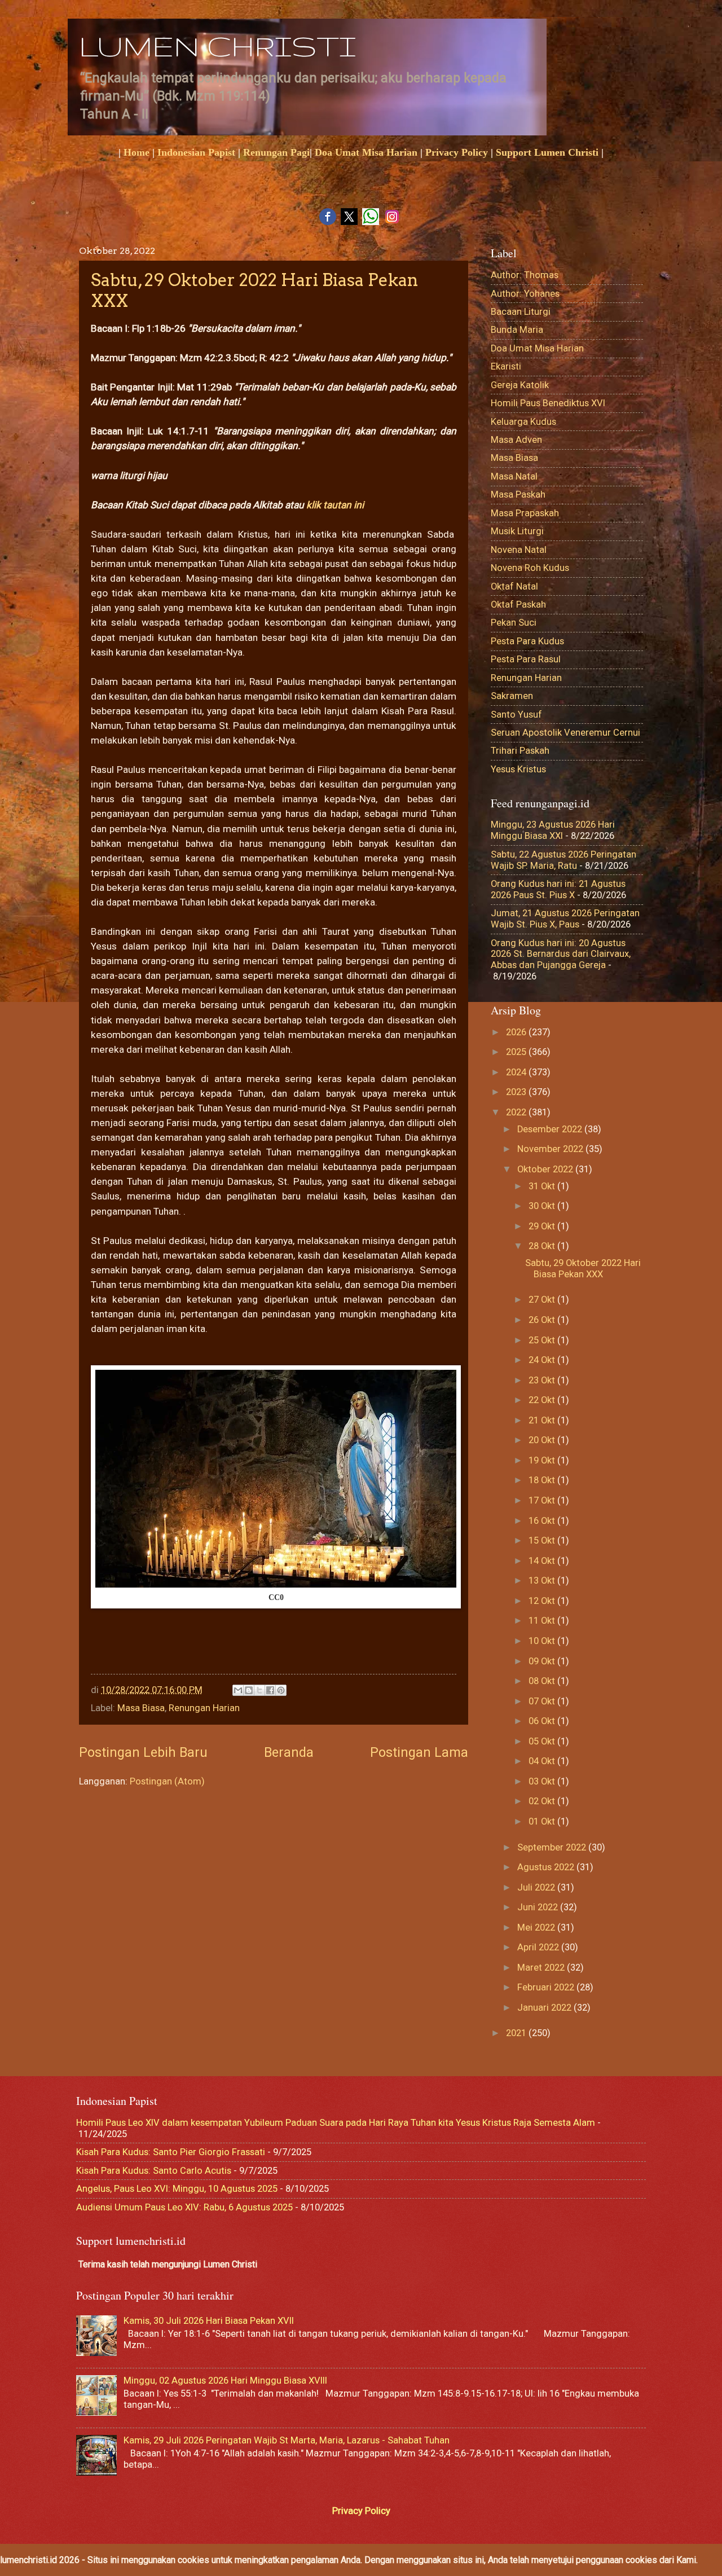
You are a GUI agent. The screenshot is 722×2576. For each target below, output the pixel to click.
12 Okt (543, 1601)
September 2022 (553, 1847)
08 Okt (543, 1681)
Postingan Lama (419, 1752)
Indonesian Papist (196, 152)
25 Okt (543, 1340)
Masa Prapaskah (525, 513)
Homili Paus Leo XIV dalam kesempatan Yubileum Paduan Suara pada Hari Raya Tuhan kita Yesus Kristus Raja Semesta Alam (336, 2123)
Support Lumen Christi (547, 152)
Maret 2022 (542, 1968)
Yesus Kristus (518, 769)
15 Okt (543, 1540)
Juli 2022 (537, 1887)
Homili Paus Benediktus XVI (548, 403)
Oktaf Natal (514, 586)
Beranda (289, 1752)
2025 (517, 1052)
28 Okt (543, 1246)
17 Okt (543, 1500)
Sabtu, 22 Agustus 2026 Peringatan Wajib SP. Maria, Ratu (563, 860)
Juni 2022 (539, 1907)
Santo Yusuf (516, 715)
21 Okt (543, 1420)
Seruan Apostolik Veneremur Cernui (565, 733)
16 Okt (543, 1521)
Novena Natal (519, 550)
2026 (517, 1032)
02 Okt (543, 1801)
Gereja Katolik (520, 385)
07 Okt (543, 1701)
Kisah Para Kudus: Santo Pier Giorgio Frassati (171, 2152)
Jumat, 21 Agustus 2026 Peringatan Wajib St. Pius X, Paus (565, 919)
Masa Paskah (518, 494)
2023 (517, 1092)
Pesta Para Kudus (527, 641)
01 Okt (543, 1821)
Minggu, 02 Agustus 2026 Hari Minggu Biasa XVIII (225, 2381)
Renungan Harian (204, 1708)
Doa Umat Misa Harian (366, 152)
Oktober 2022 (546, 1169)
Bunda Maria (517, 330)
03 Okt (543, 1781)
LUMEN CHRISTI (217, 46)
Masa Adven (516, 440)
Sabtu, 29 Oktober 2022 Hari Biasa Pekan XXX (583, 1269)
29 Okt (543, 1226)
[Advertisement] (296, 1639)
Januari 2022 (545, 2008)
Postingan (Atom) (167, 1781)
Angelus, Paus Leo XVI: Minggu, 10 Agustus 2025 (177, 2189)
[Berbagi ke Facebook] (270, 1690)
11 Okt (543, 1621)
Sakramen (512, 696)
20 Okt (543, 1440)
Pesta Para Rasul (526, 659)
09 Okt (543, 1661)
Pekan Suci (514, 623)
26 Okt (543, 1320)
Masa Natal (514, 476)
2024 (517, 1072)
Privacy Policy (457, 152)
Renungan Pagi (276, 152)
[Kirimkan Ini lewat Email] (238, 1690)
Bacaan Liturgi (521, 312)
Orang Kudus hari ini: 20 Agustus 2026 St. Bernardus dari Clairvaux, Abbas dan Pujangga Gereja (561, 954)
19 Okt (543, 1460)
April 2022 (539, 1947)
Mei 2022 (537, 1927)
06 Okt (543, 1721)
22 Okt (543, 1400)
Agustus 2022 (547, 1867)
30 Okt (543, 1206)
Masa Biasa (141, 1708)
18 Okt (543, 1480)
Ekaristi (506, 366)
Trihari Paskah (520, 751)
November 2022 (551, 1149)
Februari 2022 (547, 1987)
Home (137, 152)
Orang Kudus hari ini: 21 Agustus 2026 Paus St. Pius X (558, 889)
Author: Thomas (525, 275)
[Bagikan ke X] (259, 1690)
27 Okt (543, 1300)
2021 (517, 2033)
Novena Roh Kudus (530, 568)
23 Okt (543, 1380)
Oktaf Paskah (518, 605)
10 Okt (543, 1641)
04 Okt (543, 1761)
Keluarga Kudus (523, 422)
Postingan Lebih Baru (143, 1752)
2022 (517, 1112)
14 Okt (543, 1561)
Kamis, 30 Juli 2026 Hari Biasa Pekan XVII (209, 2321)
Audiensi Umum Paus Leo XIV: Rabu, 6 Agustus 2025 (184, 2207)
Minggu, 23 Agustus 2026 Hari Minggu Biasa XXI (553, 830)
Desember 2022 (551, 1129)
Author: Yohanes (525, 294)
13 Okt (543, 1581)
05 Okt (543, 1741)
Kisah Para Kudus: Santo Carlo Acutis (154, 2171)
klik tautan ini (336, 505)
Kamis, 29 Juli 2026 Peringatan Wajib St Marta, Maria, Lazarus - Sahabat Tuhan (287, 2440)
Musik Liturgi (517, 531)
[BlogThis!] (249, 1690)
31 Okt (543, 1186)
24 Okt (543, 1360)
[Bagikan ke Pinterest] (281, 1690)
